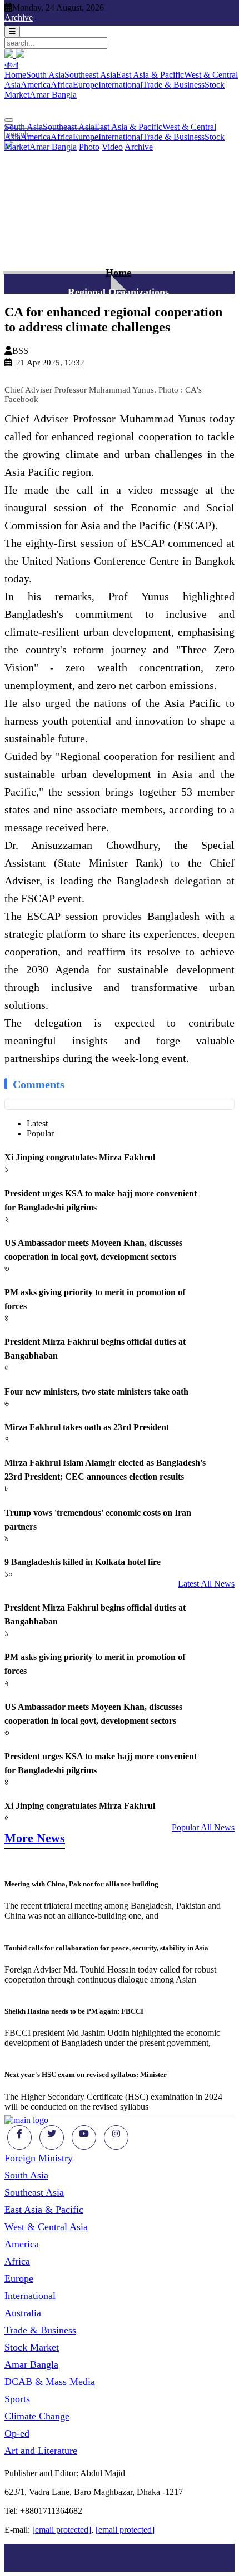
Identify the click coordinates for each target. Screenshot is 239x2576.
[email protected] (62, 2530)
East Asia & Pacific (150, 75)
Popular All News (203, 1827)
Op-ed (17, 2433)
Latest (37, 1123)
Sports (17, 2399)
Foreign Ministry (39, 2158)
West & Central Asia (46, 2227)
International (120, 85)
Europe (86, 85)
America (36, 85)
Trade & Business (173, 85)
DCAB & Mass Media (50, 2382)
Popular (40, 1133)
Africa (62, 85)
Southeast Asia (90, 75)
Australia (23, 2313)
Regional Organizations (118, 292)
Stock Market (32, 2347)
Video (112, 147)
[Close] (9, 120)
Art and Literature (41, 2451)
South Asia (45, 75)
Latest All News (206, 1584)
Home (15, 75)
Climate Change (37, 2416)
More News (35, 1838)
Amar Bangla (53, 95)
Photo (89, 147)
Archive (19, 17)
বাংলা (11, 65)
